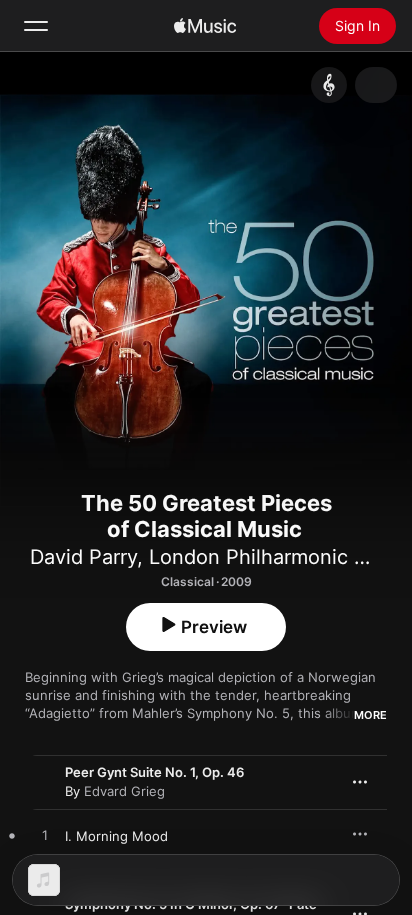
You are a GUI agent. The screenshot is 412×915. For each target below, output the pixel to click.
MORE (370, 715)
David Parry (83, 557)
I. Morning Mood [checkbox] (116, 836)
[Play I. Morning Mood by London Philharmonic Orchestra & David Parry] (45, 836)
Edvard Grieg (124, 791)
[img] (205, 26)
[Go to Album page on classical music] (329, 85)
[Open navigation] (36, 26)
